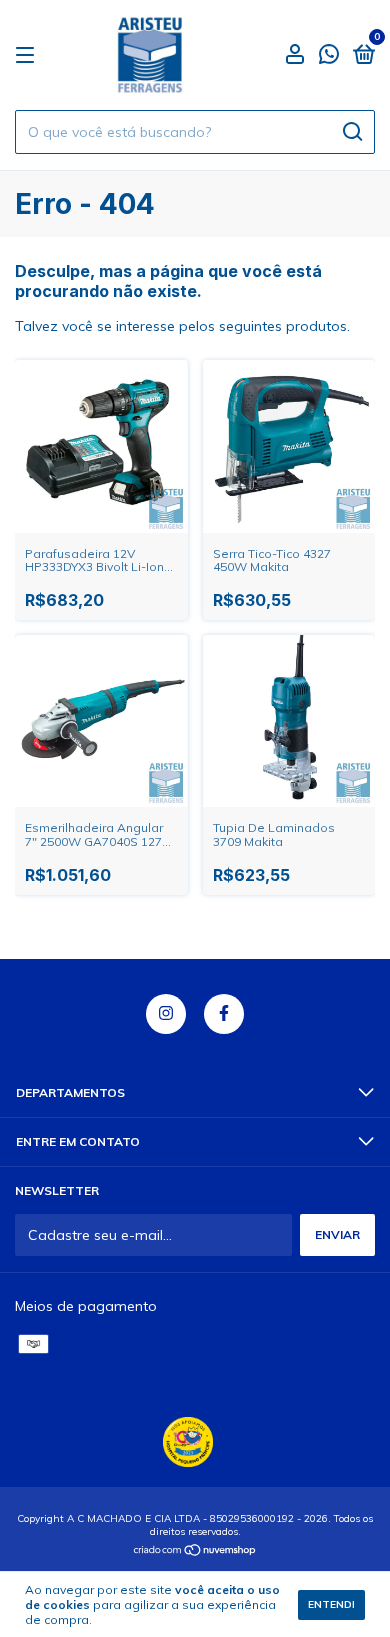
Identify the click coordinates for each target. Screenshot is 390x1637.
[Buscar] (351, 132)
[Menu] (28, 55)
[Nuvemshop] (195, 1552)
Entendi (331, 1604)
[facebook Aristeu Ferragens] (224, 1014)
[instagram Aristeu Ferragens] (166, 1014)
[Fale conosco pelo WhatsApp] (329, 56)
